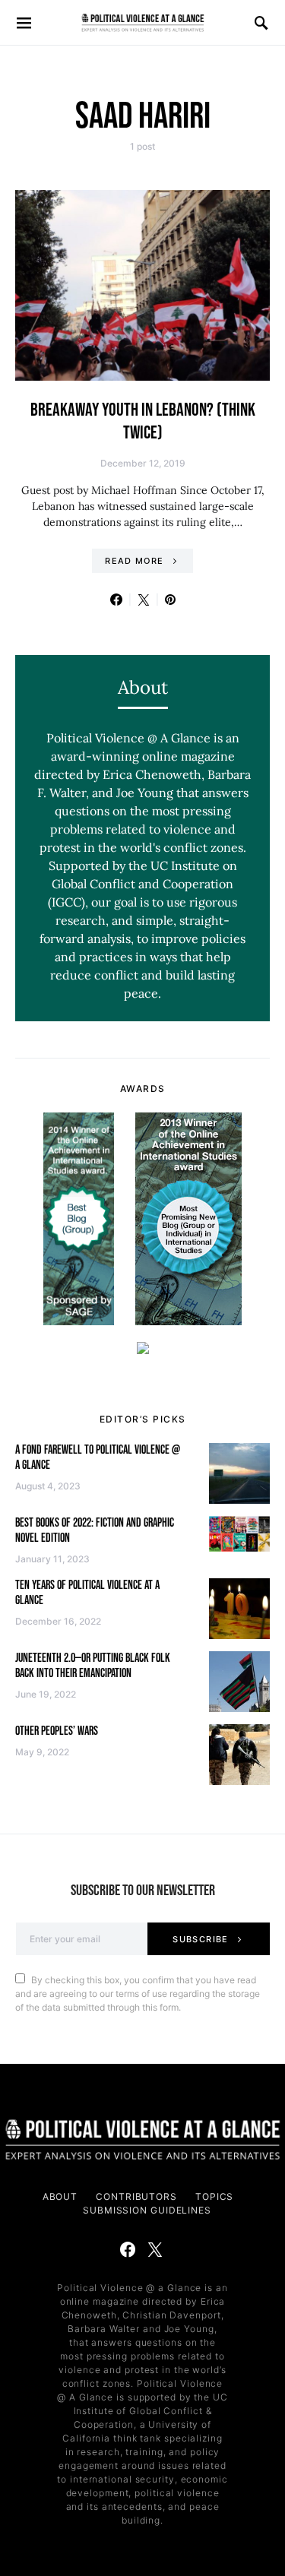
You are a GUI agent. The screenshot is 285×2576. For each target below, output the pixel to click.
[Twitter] (155, 2249)
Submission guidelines (147, 2210)
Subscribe (200, 1939)
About (60, 2196)
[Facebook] (128, 2249)
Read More (134, 561)
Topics (214, 2196)
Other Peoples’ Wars (57, 1731)
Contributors (136, 2196)
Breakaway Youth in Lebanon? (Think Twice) (143, 421)
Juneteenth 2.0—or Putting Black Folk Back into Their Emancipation (93, 1666)
